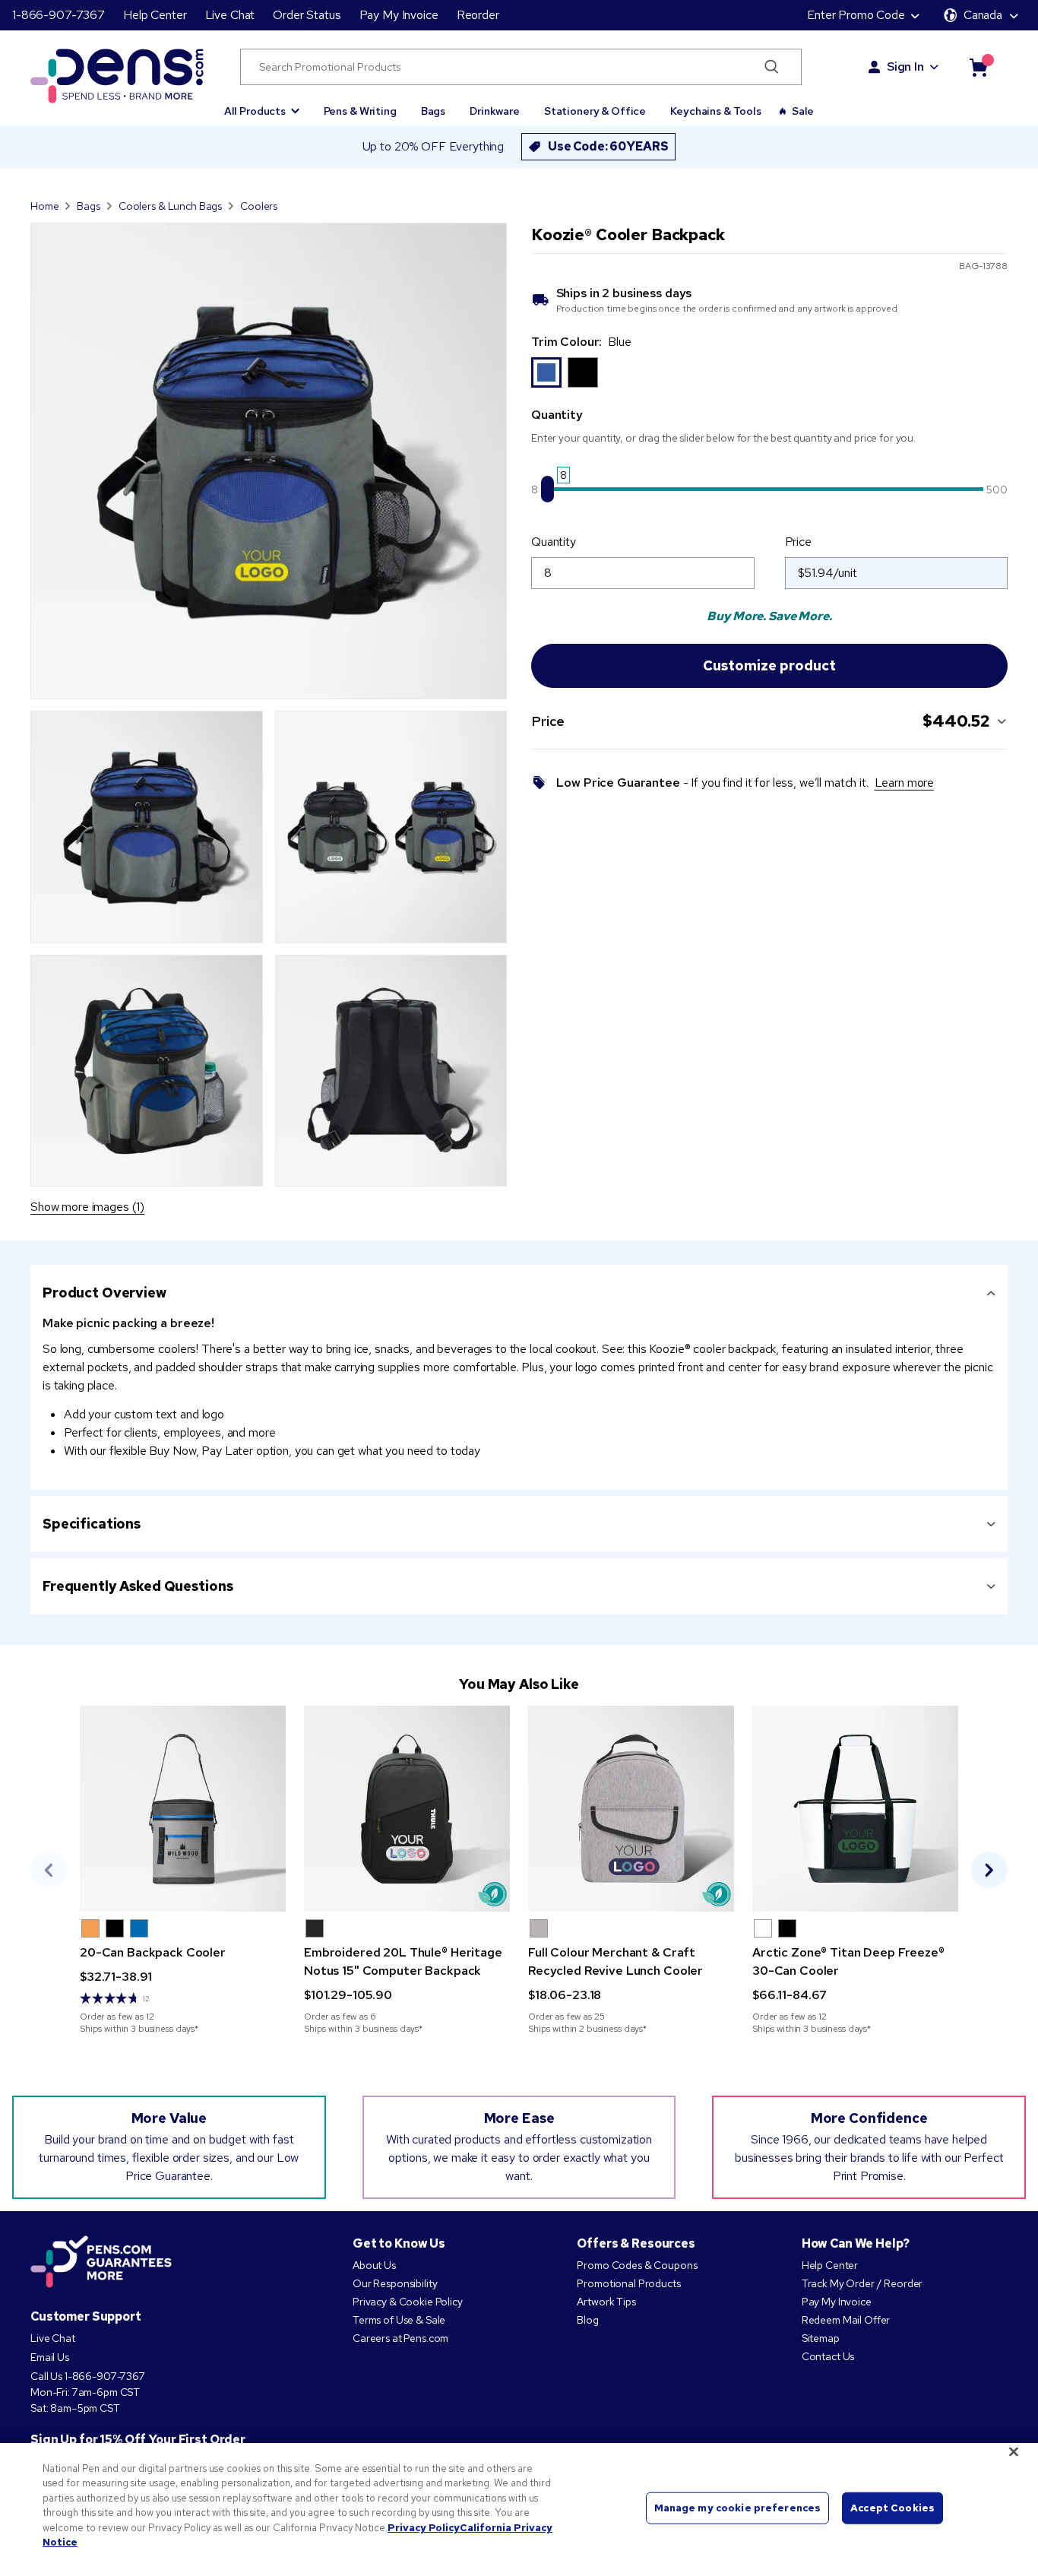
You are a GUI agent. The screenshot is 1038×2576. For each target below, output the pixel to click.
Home (44, 206)
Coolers (259, 206)
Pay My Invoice (399, 15)
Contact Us (828, 2356)
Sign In (905, 67)
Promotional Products (628, 2283)
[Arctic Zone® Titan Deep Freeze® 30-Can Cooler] (855, 1809)
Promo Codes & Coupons (637, 2265)
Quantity (554, 542)
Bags (433, 111)
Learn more (905, 783)
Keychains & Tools (716, 111)
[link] (183, 1870)
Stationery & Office (595, 111)
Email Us (50, 2357)
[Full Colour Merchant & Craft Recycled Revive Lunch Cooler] (631, 1809)
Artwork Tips (606, 2302)
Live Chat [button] (230, 15)
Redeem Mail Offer (846, 2320)
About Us (374, 2265)
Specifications (92, 1524)
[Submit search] (772, 67)
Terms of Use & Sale (399, 2320)
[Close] (1014, 2451)
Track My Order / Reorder (862, 2283)
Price (798, 542)
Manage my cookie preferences (738, 2508)
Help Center (155, 15)
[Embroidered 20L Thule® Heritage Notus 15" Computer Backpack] (407, 1809)
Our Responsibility (395, 2283)
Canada (983, 15)
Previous (49, 1870)
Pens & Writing (360, 111)
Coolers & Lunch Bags (170, 206)
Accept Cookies (892, 2508)
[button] (262, 104)
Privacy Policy (424, 2528)
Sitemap (821, 2338)
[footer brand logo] (101, 2263)
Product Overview (104, 1293)
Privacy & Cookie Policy (408, 2302)
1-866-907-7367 (59, 15)
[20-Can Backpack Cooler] (183, 1809)
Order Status (307, 15)
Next (989, 1870)
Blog (587, 2320)
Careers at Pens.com (400, 2338)
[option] (546, 372)
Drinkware (495, 111)
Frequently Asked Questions (138, 1586)
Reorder (478, 15)
